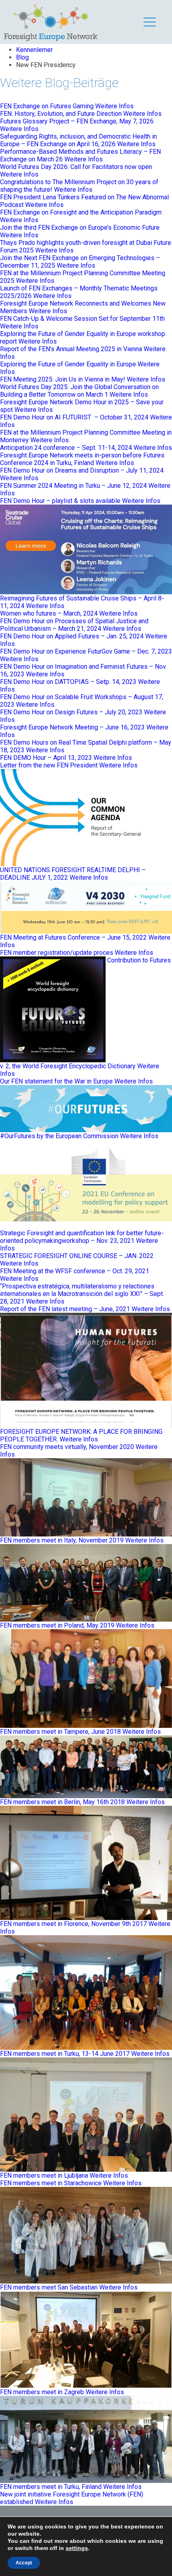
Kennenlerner (34, 50)
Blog (22, 57)
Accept (24, 2563)
